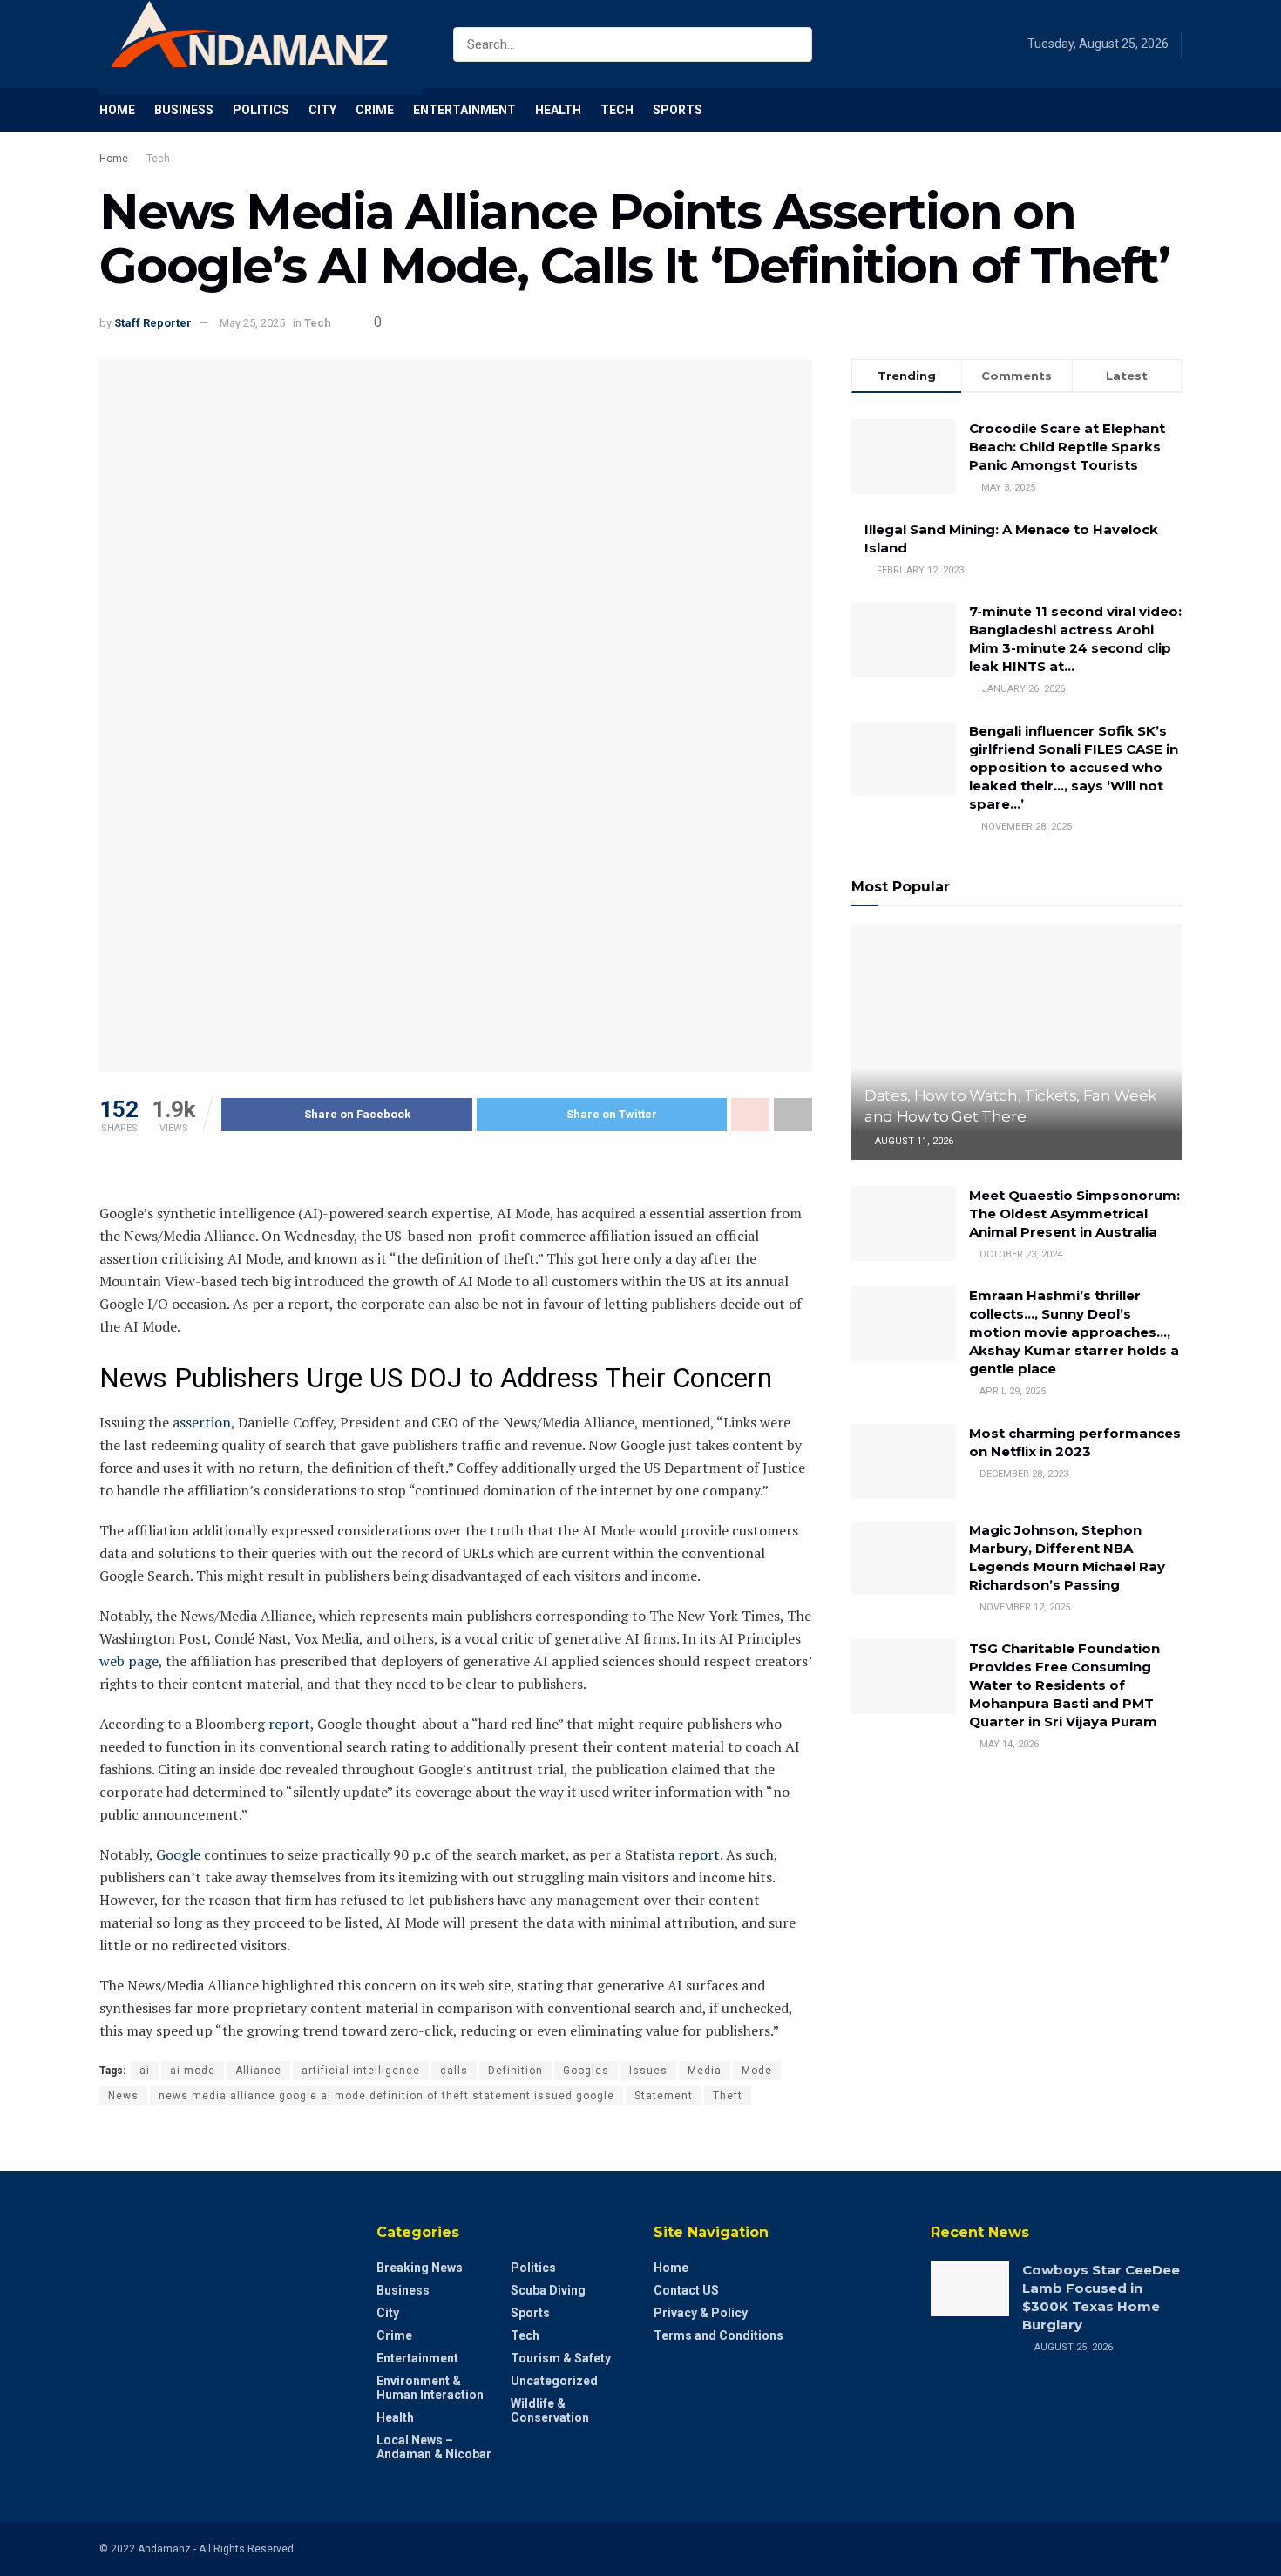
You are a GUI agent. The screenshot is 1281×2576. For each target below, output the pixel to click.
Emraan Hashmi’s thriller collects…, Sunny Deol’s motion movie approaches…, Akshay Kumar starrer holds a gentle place (1074, 1332)
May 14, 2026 (1008, 1744)
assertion (202, 1422)
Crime (375, 110)
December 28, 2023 (1023, 1474)
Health (558, 110)
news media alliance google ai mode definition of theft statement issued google (386, 2096)
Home (117, 110)
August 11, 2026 (913, 1141)
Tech (617, 110)
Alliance (258, 2071)
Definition (515, 2071)
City (322, 110)
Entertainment (464, 110)
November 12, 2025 (1023, 1607)
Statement (664, 2096)
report (289, 1724)
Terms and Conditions (718, 2335)
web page (129, 1661)
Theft (728, 2096)
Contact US (686, 2290)
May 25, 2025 (252, 323)
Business (184, 110)
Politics (261, 110)
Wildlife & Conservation (550, 2410)
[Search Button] (795, 44)
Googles (586, 2071)
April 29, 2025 (1011, 1391)
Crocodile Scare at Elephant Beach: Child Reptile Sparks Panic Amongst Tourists (1067, 447)
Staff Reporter (153, 323)
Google (178, 1854)
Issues (648, 2071)
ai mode (193, 2071)
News (123, 2096)
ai (145, 2071)
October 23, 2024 (1020, 1254)
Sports (678, 110)
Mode (757, 2071)
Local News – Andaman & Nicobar (434, 2447)
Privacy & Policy (701, 2313)
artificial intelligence (361, 2071)
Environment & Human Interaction (430, 2388)
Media (705, 2071)
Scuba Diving (548, 2290)
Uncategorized (554, 2381)
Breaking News (420, 2268)
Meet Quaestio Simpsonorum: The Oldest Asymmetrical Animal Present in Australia (1074, 1213)
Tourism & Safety (561, 2358)
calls (454, 2071)
